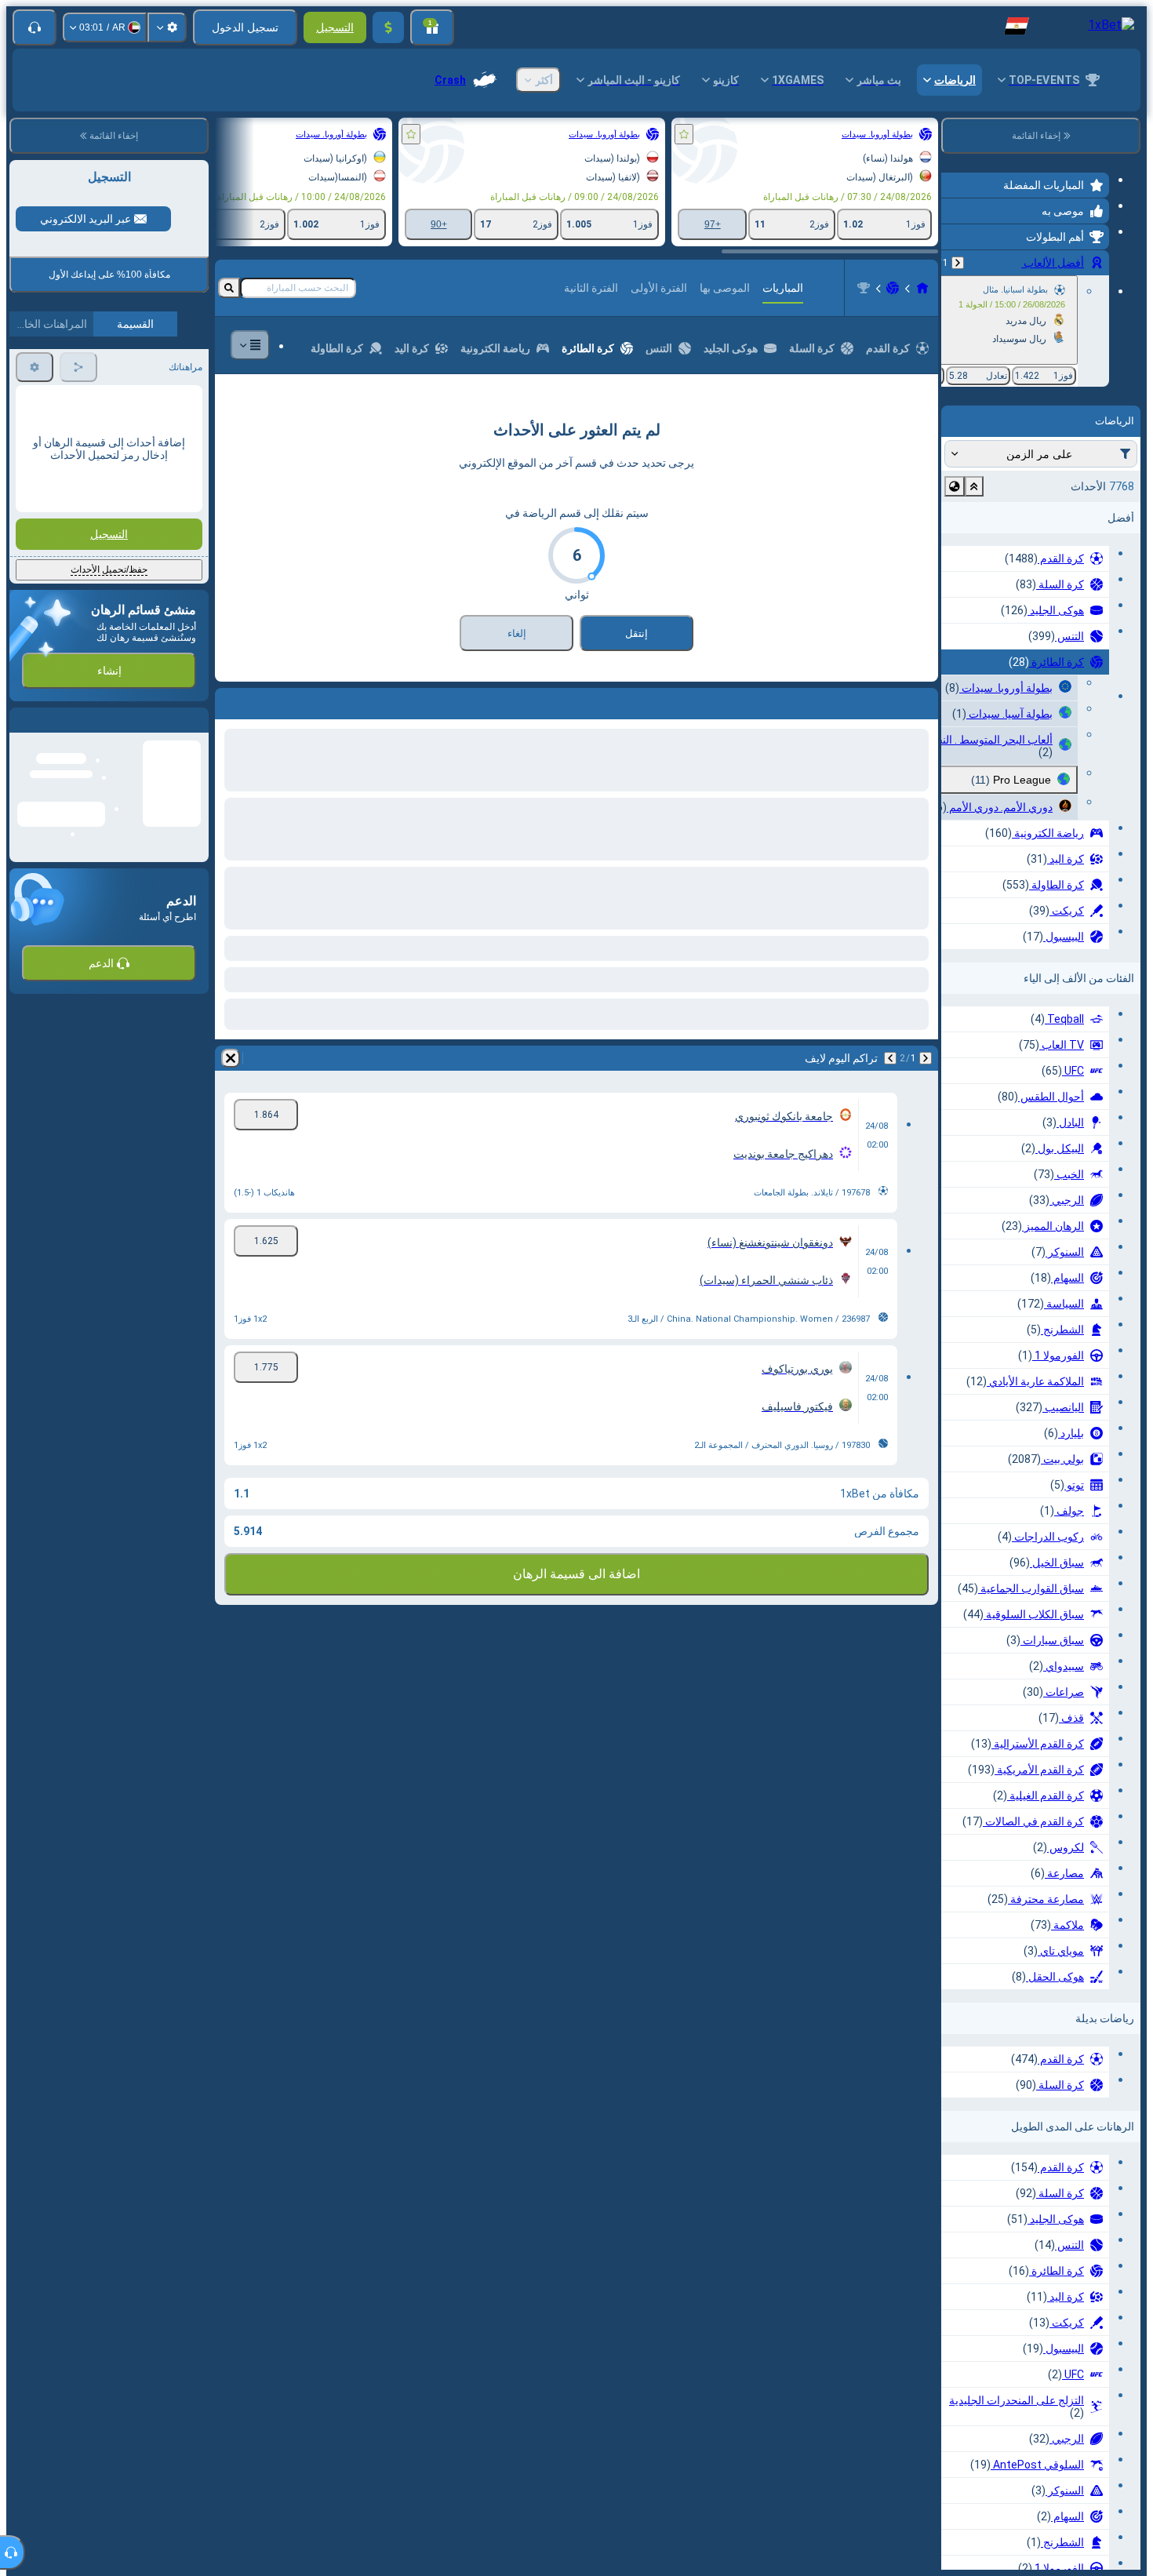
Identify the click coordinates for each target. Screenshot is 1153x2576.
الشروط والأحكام (165, 677)
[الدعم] (35, 27)
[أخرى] (250, 345)
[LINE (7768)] (922, 288)
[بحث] (229, 288)
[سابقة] (958, 263)
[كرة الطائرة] (893, 288)
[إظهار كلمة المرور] (38, 522)
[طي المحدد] (974, 486)
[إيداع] (388, 27)
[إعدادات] (167, 27)
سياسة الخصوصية (52, 677)
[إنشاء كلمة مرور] (82, 522)
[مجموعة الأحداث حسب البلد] (955, 486)
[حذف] (231, 700)
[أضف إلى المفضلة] (684, 134)
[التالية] (885, 700)
